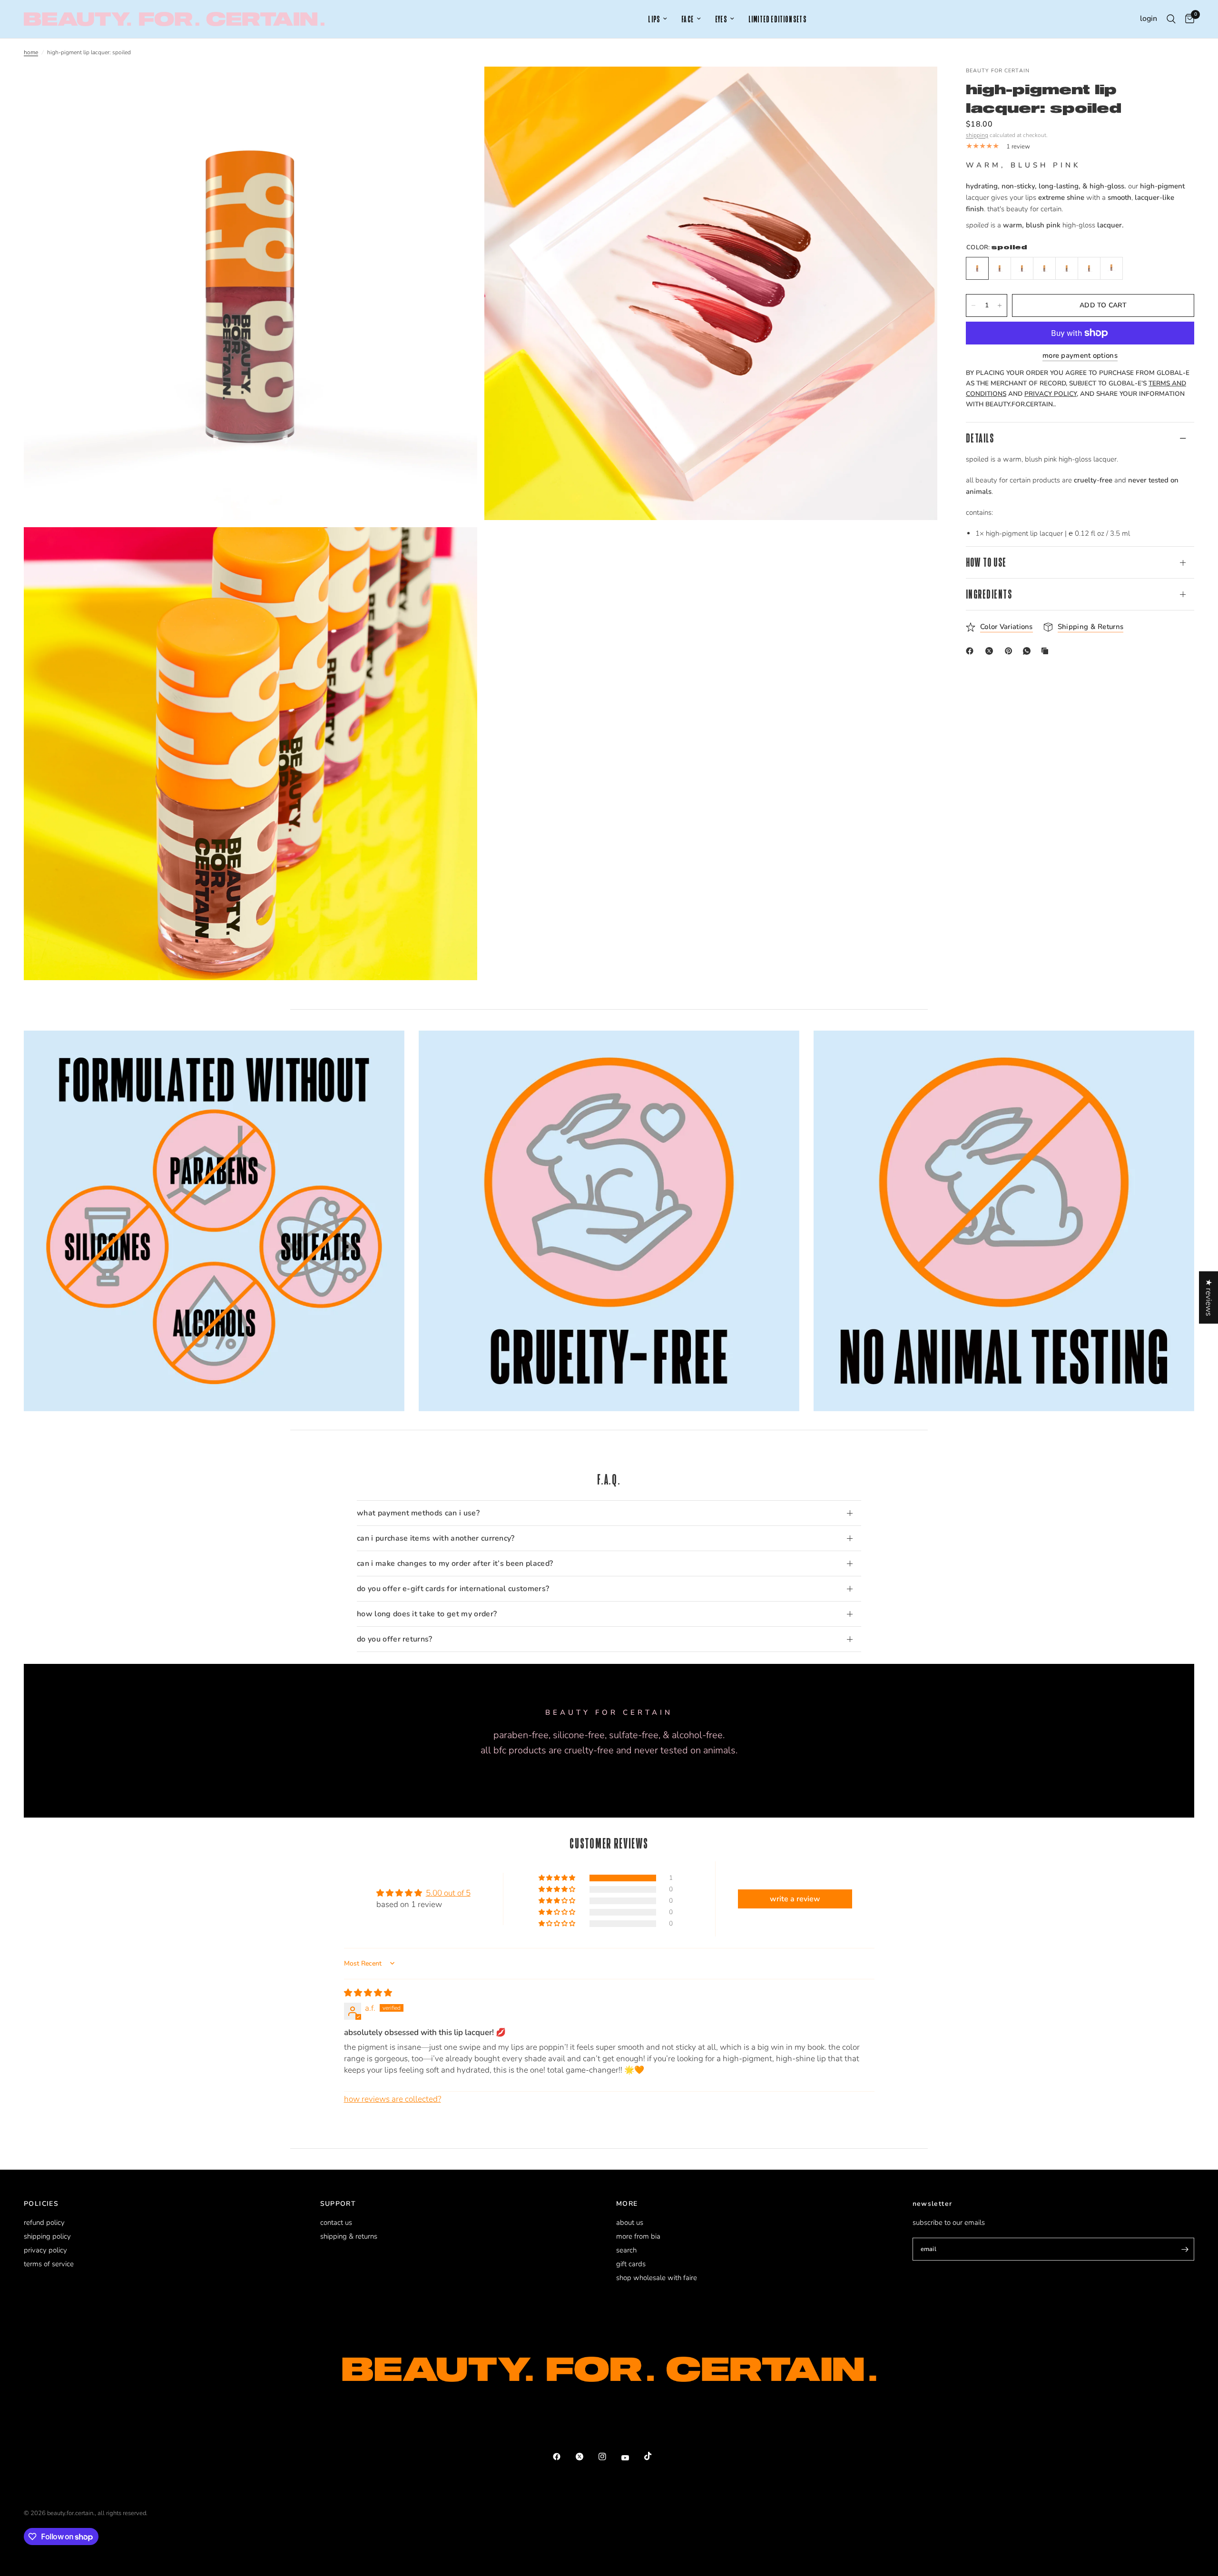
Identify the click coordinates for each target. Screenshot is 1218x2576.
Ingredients (989, 594)
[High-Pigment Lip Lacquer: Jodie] (1067, 268)
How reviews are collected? (393, 2099)
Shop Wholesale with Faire (657, 2278)
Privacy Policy (45, 2250)
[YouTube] (632, 2458)
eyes (721, 19)
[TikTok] (655, 2456)
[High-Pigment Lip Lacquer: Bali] (1000, 268)
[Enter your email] (1185, 2249)
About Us (630, 2222)
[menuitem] (658, 19)
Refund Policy (44, 2222)
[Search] (1171, 19)
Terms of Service (49, 2264)
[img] (368, 1993)
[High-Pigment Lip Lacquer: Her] (1111, 268)
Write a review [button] (795, 1899)
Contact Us (336, 2222)
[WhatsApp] (1029, 651)
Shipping (977, 135)
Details (980, 438)
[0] (1187, 19)
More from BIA (638, 2236)
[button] (558, 1878)
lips (654, 19)
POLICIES (41, 2204)
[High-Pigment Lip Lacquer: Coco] (1089, 268)
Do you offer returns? (395, 1639)
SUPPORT (338, 2204)
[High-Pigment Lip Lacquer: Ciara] (1044, 268)
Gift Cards (631, 2264)
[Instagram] (609, 2457)
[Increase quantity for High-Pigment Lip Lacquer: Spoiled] (1000, 305)
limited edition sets (777, 19)
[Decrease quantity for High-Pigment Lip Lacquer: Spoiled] (973, 305)
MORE (627, 2204)
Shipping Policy (47, 2236)
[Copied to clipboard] (1047, 651)
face (688, 19)
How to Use (986, 563)
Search (626, 2250)
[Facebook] (972, 651)
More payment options (1080, 356)
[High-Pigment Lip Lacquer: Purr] (1022, 268)
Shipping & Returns (349, 2236)
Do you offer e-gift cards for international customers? (453, 1589)
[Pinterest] (1011, 651)
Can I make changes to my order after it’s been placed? (455, 1563)
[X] (991, 651)
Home (31, 52)
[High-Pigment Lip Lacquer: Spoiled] (977, 268)
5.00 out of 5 (448, 1893)
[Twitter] (586, 2457)
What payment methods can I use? (418, 1513)
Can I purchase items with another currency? (436, 1538)
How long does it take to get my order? (427, 1614)
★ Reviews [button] (1209, 1298)
